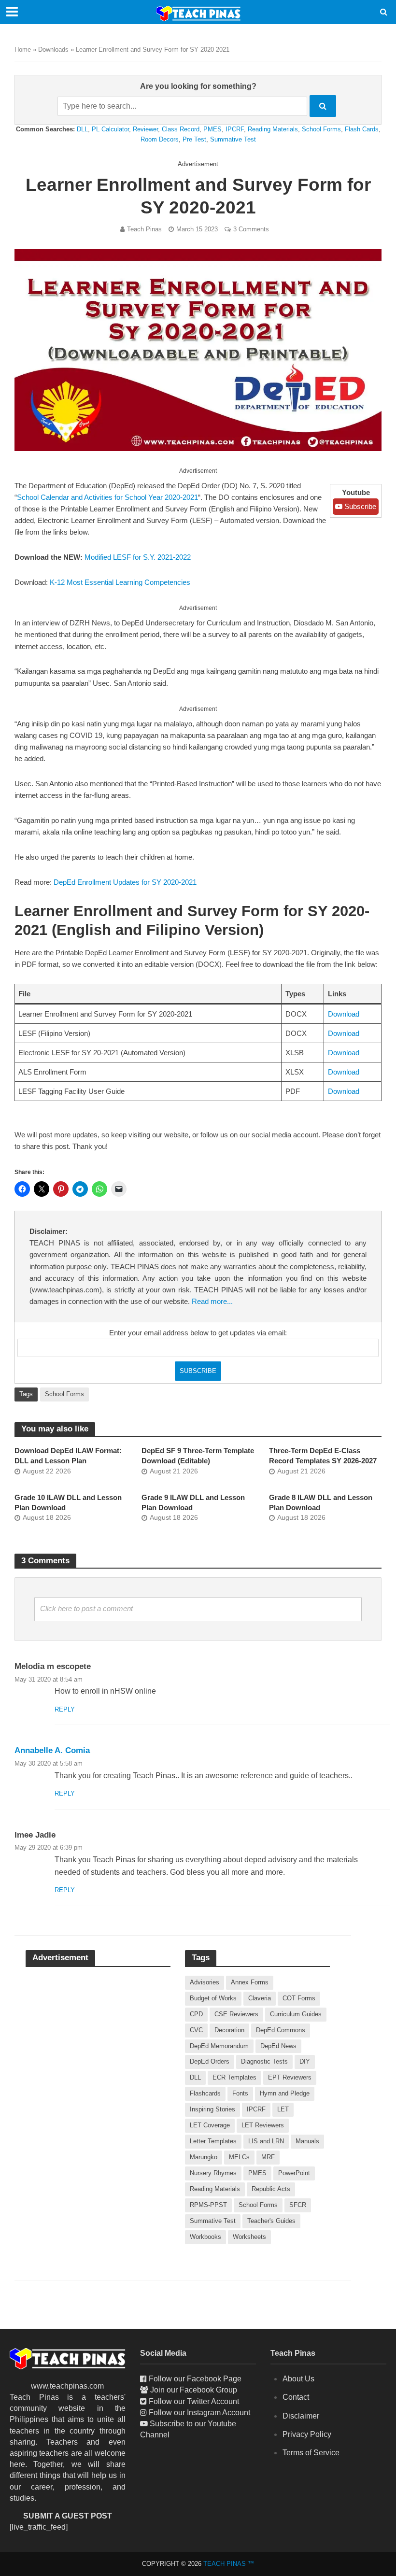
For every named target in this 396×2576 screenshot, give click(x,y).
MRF (268, 2157)
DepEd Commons (281, 2030)
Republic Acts (271, 2189)
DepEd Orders (210, 2061)
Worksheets (249, 2237)
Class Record (181, 129)
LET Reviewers (263, 2125)
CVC (196, 2030)
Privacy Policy (307, 2434)
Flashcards (205, 2093)
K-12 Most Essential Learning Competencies (120, 582)
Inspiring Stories (212, 2109)
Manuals (307, 2141)
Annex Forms (250, 1982)
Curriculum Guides (296, 2014)
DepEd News (278, 2046)
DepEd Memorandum (219, 2046)
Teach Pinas (144, 229)
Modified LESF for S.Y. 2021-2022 (138, 557)
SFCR (298, 2205)
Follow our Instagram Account (199, 2413)
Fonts (240, 2093)
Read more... (212, 1302)
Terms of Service (311, 2453)
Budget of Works (213, 1998)
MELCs (239, 2157)
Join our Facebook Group (194, 2390)
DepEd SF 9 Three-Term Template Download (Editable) (198, 1456)
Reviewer (145, 129)
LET (283, 2109)
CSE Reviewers (236, 2014)
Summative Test (233, 139)
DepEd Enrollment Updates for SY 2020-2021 (125, 882)
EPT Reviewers (290, 2077)
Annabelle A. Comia (52, 1750)
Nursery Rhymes (213, 2173)
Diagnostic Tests (264, 2061)
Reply (65, 1709)
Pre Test (194, 139)
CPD (196, 2014)
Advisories (205, 1982)
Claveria (260, 1998)
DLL (82, 129)
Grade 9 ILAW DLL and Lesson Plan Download (193, 1503)
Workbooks (205, 2237)
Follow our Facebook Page (195, 2379)
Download (344, 1014)
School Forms (321, 129)
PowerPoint (294, 2173)
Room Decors (160, 139)
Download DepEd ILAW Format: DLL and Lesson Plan (68, 1456)
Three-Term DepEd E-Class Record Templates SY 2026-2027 (323, 1456)
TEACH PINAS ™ (229, 2564)
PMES (212, 129)
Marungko (204, 2157)
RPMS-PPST (208, 2205)
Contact (296, 2397)
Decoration (229, 2030)
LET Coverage (210, 2125)
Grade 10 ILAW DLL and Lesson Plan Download (68, 1503)
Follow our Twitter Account (194, 2401)
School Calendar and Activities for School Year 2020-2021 (107, 497)
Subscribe (359, 507)
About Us (298, 2379)
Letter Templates (213, 2141)
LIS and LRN (266, 2141)
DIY (305, 2061)
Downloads (53, 50)
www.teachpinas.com (67, 2386)
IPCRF (235, 129)
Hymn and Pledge (285, 2093)
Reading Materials (273, 129)
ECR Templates (234, 2077)
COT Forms (299, 1998)
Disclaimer (301, 2416)
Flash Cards (362, 129)
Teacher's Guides (271, 2221)
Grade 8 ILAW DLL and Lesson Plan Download (321, 1503)
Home (23, 50)
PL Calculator (110, 129)
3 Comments (251, 229)
